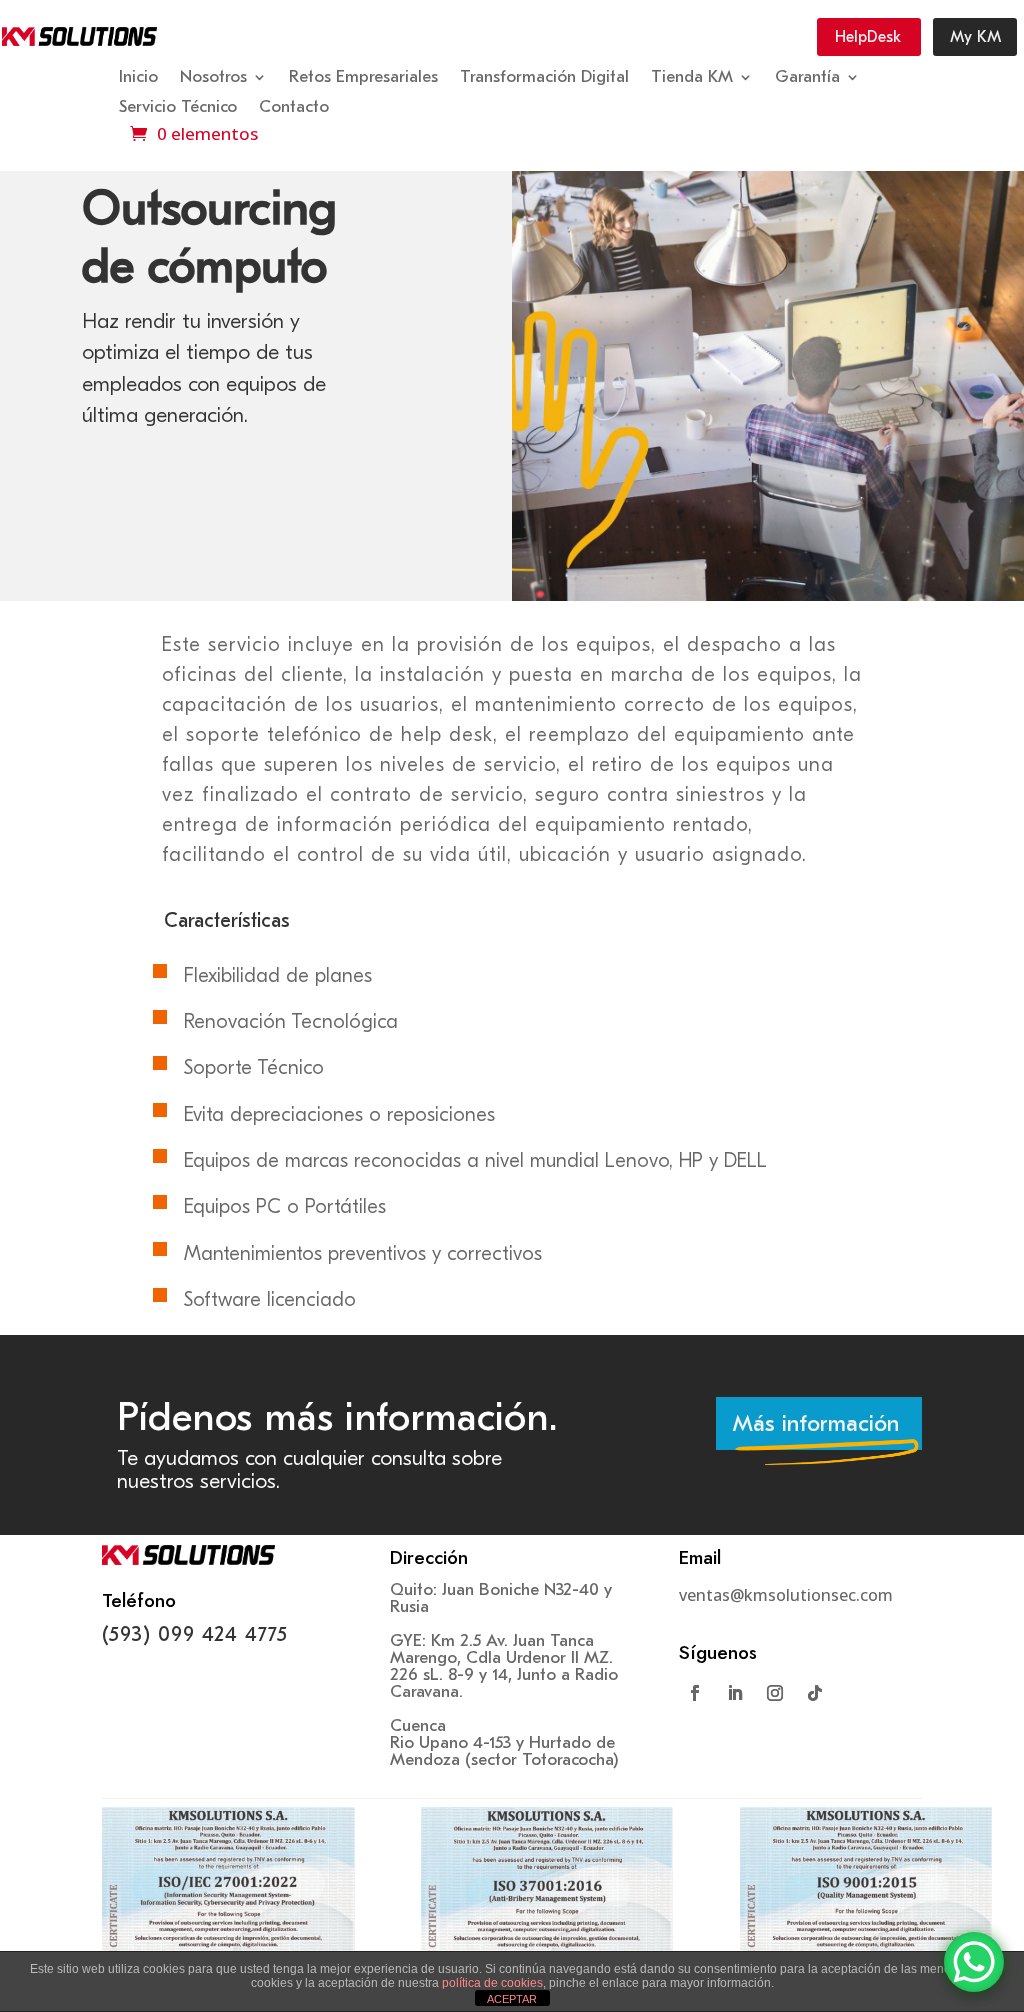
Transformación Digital (544, 78)
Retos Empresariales (363, 78)
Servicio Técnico (178, 108)
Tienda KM (692, 78)
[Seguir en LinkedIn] (735, 1693)
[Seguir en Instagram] (775, 1693)
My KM (975, 37)
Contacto (294, 108)
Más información (816, 1423)
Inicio (138, 78)
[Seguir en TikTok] (815, 1693)
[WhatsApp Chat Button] (974, 1962)
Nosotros (213, 78)
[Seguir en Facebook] (695, 1693)
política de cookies (492, 1983)
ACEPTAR (512, 1999)
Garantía (807, 78)
